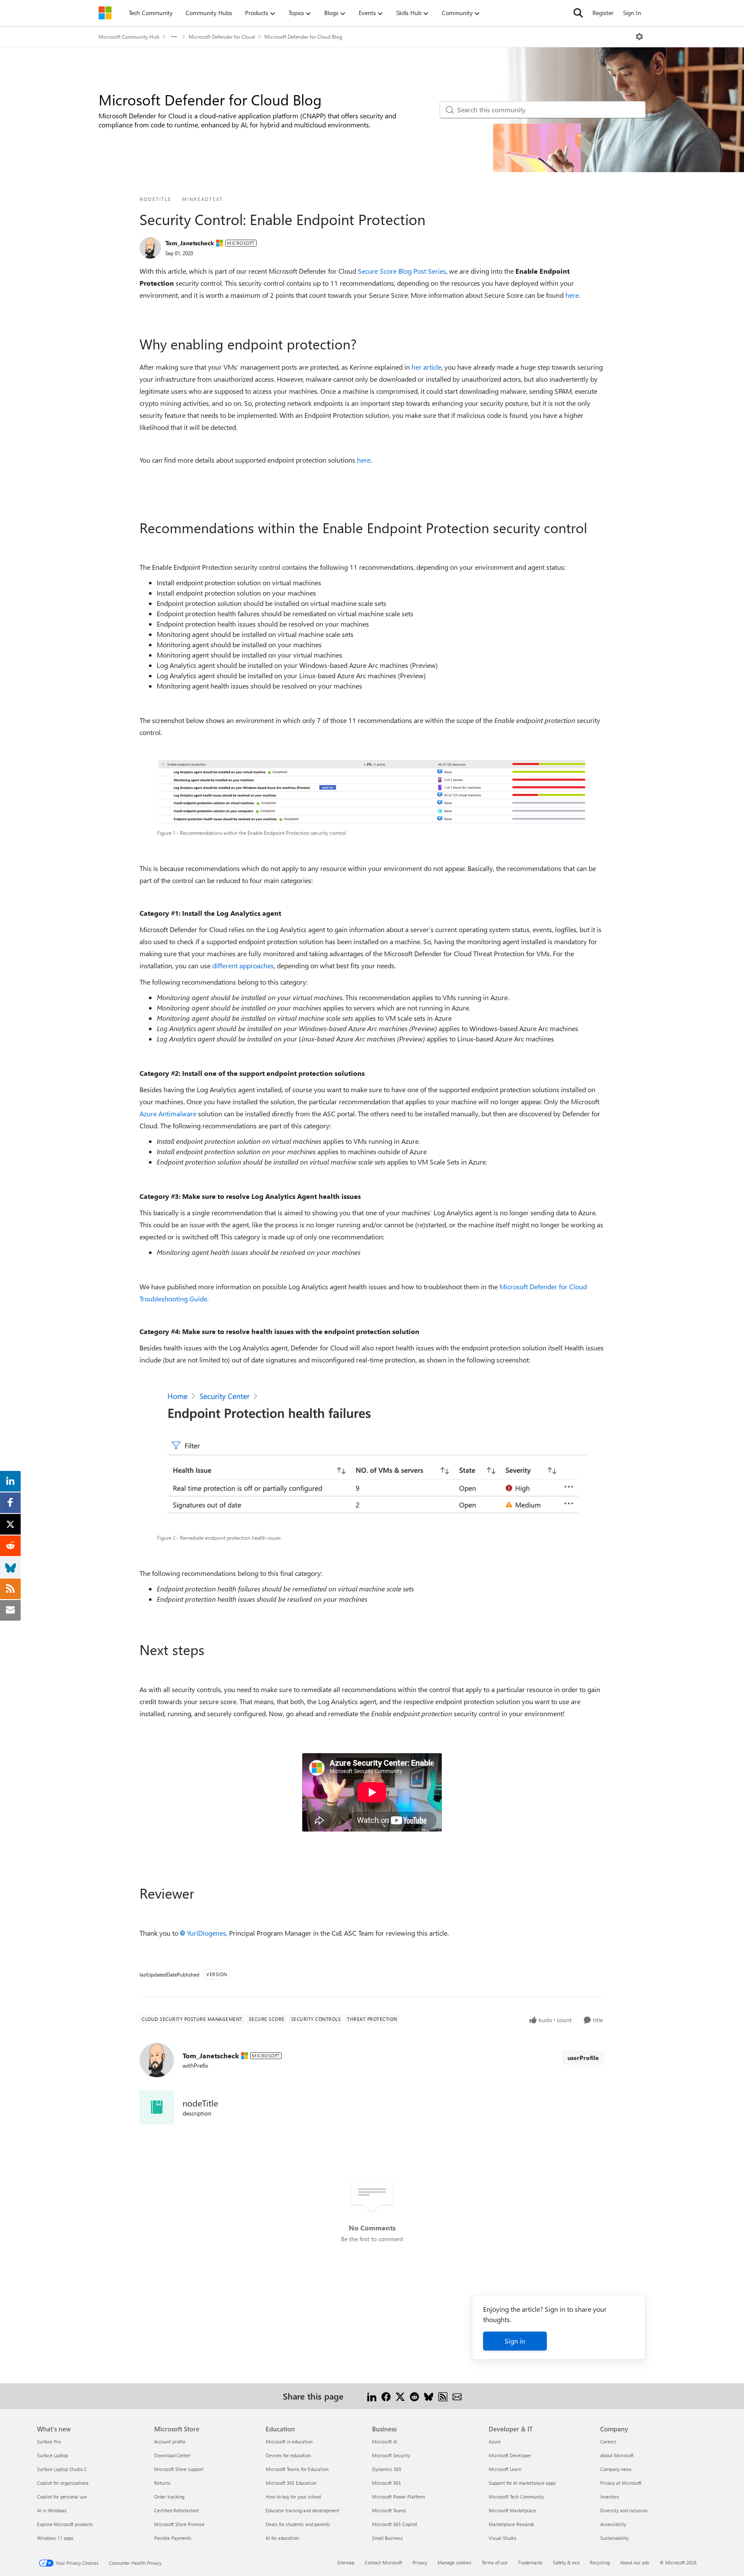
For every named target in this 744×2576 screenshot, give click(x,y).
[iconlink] (157, 2107)
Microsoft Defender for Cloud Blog (303, 37)
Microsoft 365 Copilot (395, 2524)
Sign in (515, 2341)
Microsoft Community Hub (129, 37)
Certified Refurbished (176, 2510)
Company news (616, 2469)
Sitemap (346, 2562)
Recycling (600, 2562)
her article (426, 367)
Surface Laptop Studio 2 (62, 2469)
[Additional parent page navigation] (174, 37)
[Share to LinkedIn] (372, 2396)
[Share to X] (400, 2396)
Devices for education (288, 2455)
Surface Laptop (53, 2455)
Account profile (170, 2442)
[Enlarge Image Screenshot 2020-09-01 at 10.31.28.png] (372, 1458)
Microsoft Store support (179, 2469)
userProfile (583, 2058)
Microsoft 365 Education (291, 2483)
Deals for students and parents (298, 2524)
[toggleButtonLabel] (639, 37)
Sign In (632, 13)
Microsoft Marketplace (512, 2510)
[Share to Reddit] (414, 2396)
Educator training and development (302, 2510)
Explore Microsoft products (65, 2524)
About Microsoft (617, 2455)
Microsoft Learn (505, 2469)
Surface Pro (49, 2442)
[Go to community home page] (105, 13)
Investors (610, 2497)
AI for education (282, 2538)
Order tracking (169, 2497)
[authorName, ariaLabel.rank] (150, 248)
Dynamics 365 (387, 2469)
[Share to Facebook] (386, 2396)
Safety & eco (566, 2562)
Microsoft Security (391, 2455)
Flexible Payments (173, 2538)
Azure (495, 2442)
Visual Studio (502, 2538)
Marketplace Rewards (512, 2524)
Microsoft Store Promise (179, 2524)
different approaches (243, 965)
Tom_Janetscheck (190, 243)
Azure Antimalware (168, 1113)
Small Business (387, 2538)
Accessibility (613, 2524)
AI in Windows (52, 2510)
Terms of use (495, 2562)
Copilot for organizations (63, 2483)
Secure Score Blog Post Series (402, 271)
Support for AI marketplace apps (522, 2483)
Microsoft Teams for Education (297, 2469)
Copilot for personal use (62, 2497)
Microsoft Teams (389, 2510)
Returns (162, 2483)
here (572, 295)
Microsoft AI (385, 2442)
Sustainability (614, 2538)
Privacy (420, 2562)
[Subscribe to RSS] (443, 2396)
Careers (608, 2442)
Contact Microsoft (383, 2562)
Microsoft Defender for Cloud (222, 37)
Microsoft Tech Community (516, 2497)
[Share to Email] (457, 2396)
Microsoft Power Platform (398, 2497)
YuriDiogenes (206, 1933)
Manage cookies (454, 2562)
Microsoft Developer (510, 2455)
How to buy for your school (293, 2497)
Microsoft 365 (386, 2483)
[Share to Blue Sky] (429, 2396)
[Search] (578, 13)
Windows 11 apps (55, 2538)
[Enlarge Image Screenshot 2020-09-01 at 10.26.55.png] (372, 792)
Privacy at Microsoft (621, 2483)
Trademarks (530, 2562)
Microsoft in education (289, 2442)
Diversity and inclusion (624, 2510)
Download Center (172, 2455)
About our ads (635, 2562)
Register (603, 13)
